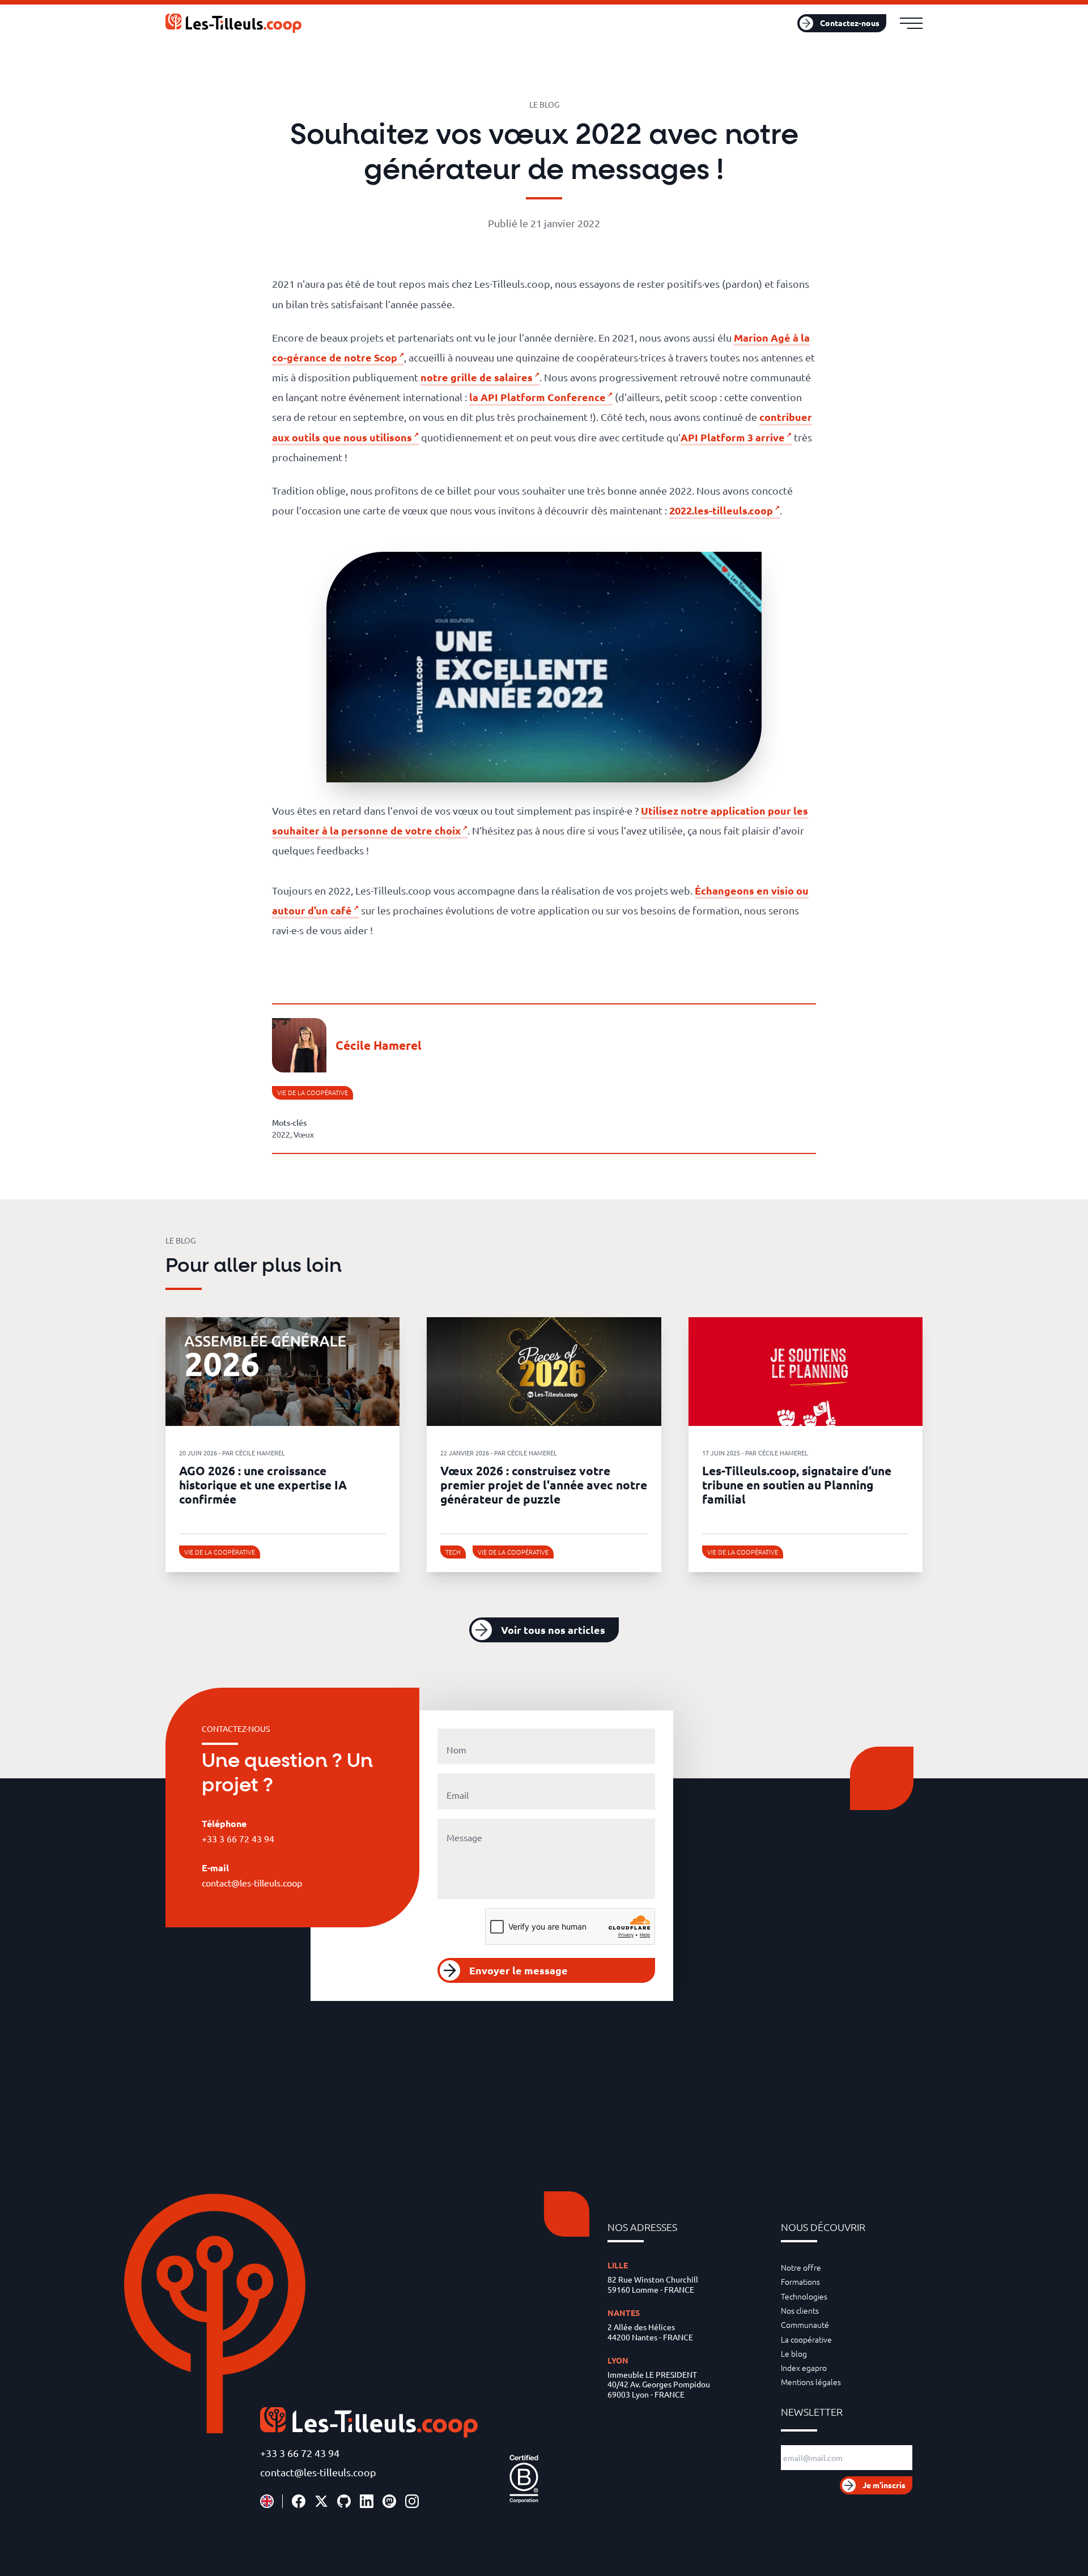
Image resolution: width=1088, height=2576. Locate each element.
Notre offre (801, 2267)
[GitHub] (344, 2501)
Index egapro (804, 2368)
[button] (544, 1630)
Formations (800, 2281)
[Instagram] (412, 2501)
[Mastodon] (389, 2501)
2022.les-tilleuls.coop (721, 510)
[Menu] (911, 23)
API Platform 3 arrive (733, 437)
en (781, 23)
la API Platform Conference (537, 397)
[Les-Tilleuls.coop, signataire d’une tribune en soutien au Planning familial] (806, 1372)
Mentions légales (811, 2382)
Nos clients (800, 2310)
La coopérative (806, 2339)
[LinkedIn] (367, 2501)
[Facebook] (299, 2501)
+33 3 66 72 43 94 (300, 2453)
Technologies (804, 2296)
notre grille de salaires (477, 377)
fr (766, 23)
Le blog (794, 2353)
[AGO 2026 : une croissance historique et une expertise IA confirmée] (282, 1372)
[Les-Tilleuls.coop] (233, 23)
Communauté (805, 2324)
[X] (321, 2501)
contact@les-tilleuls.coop (318, 2472)
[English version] (267, 2501)
